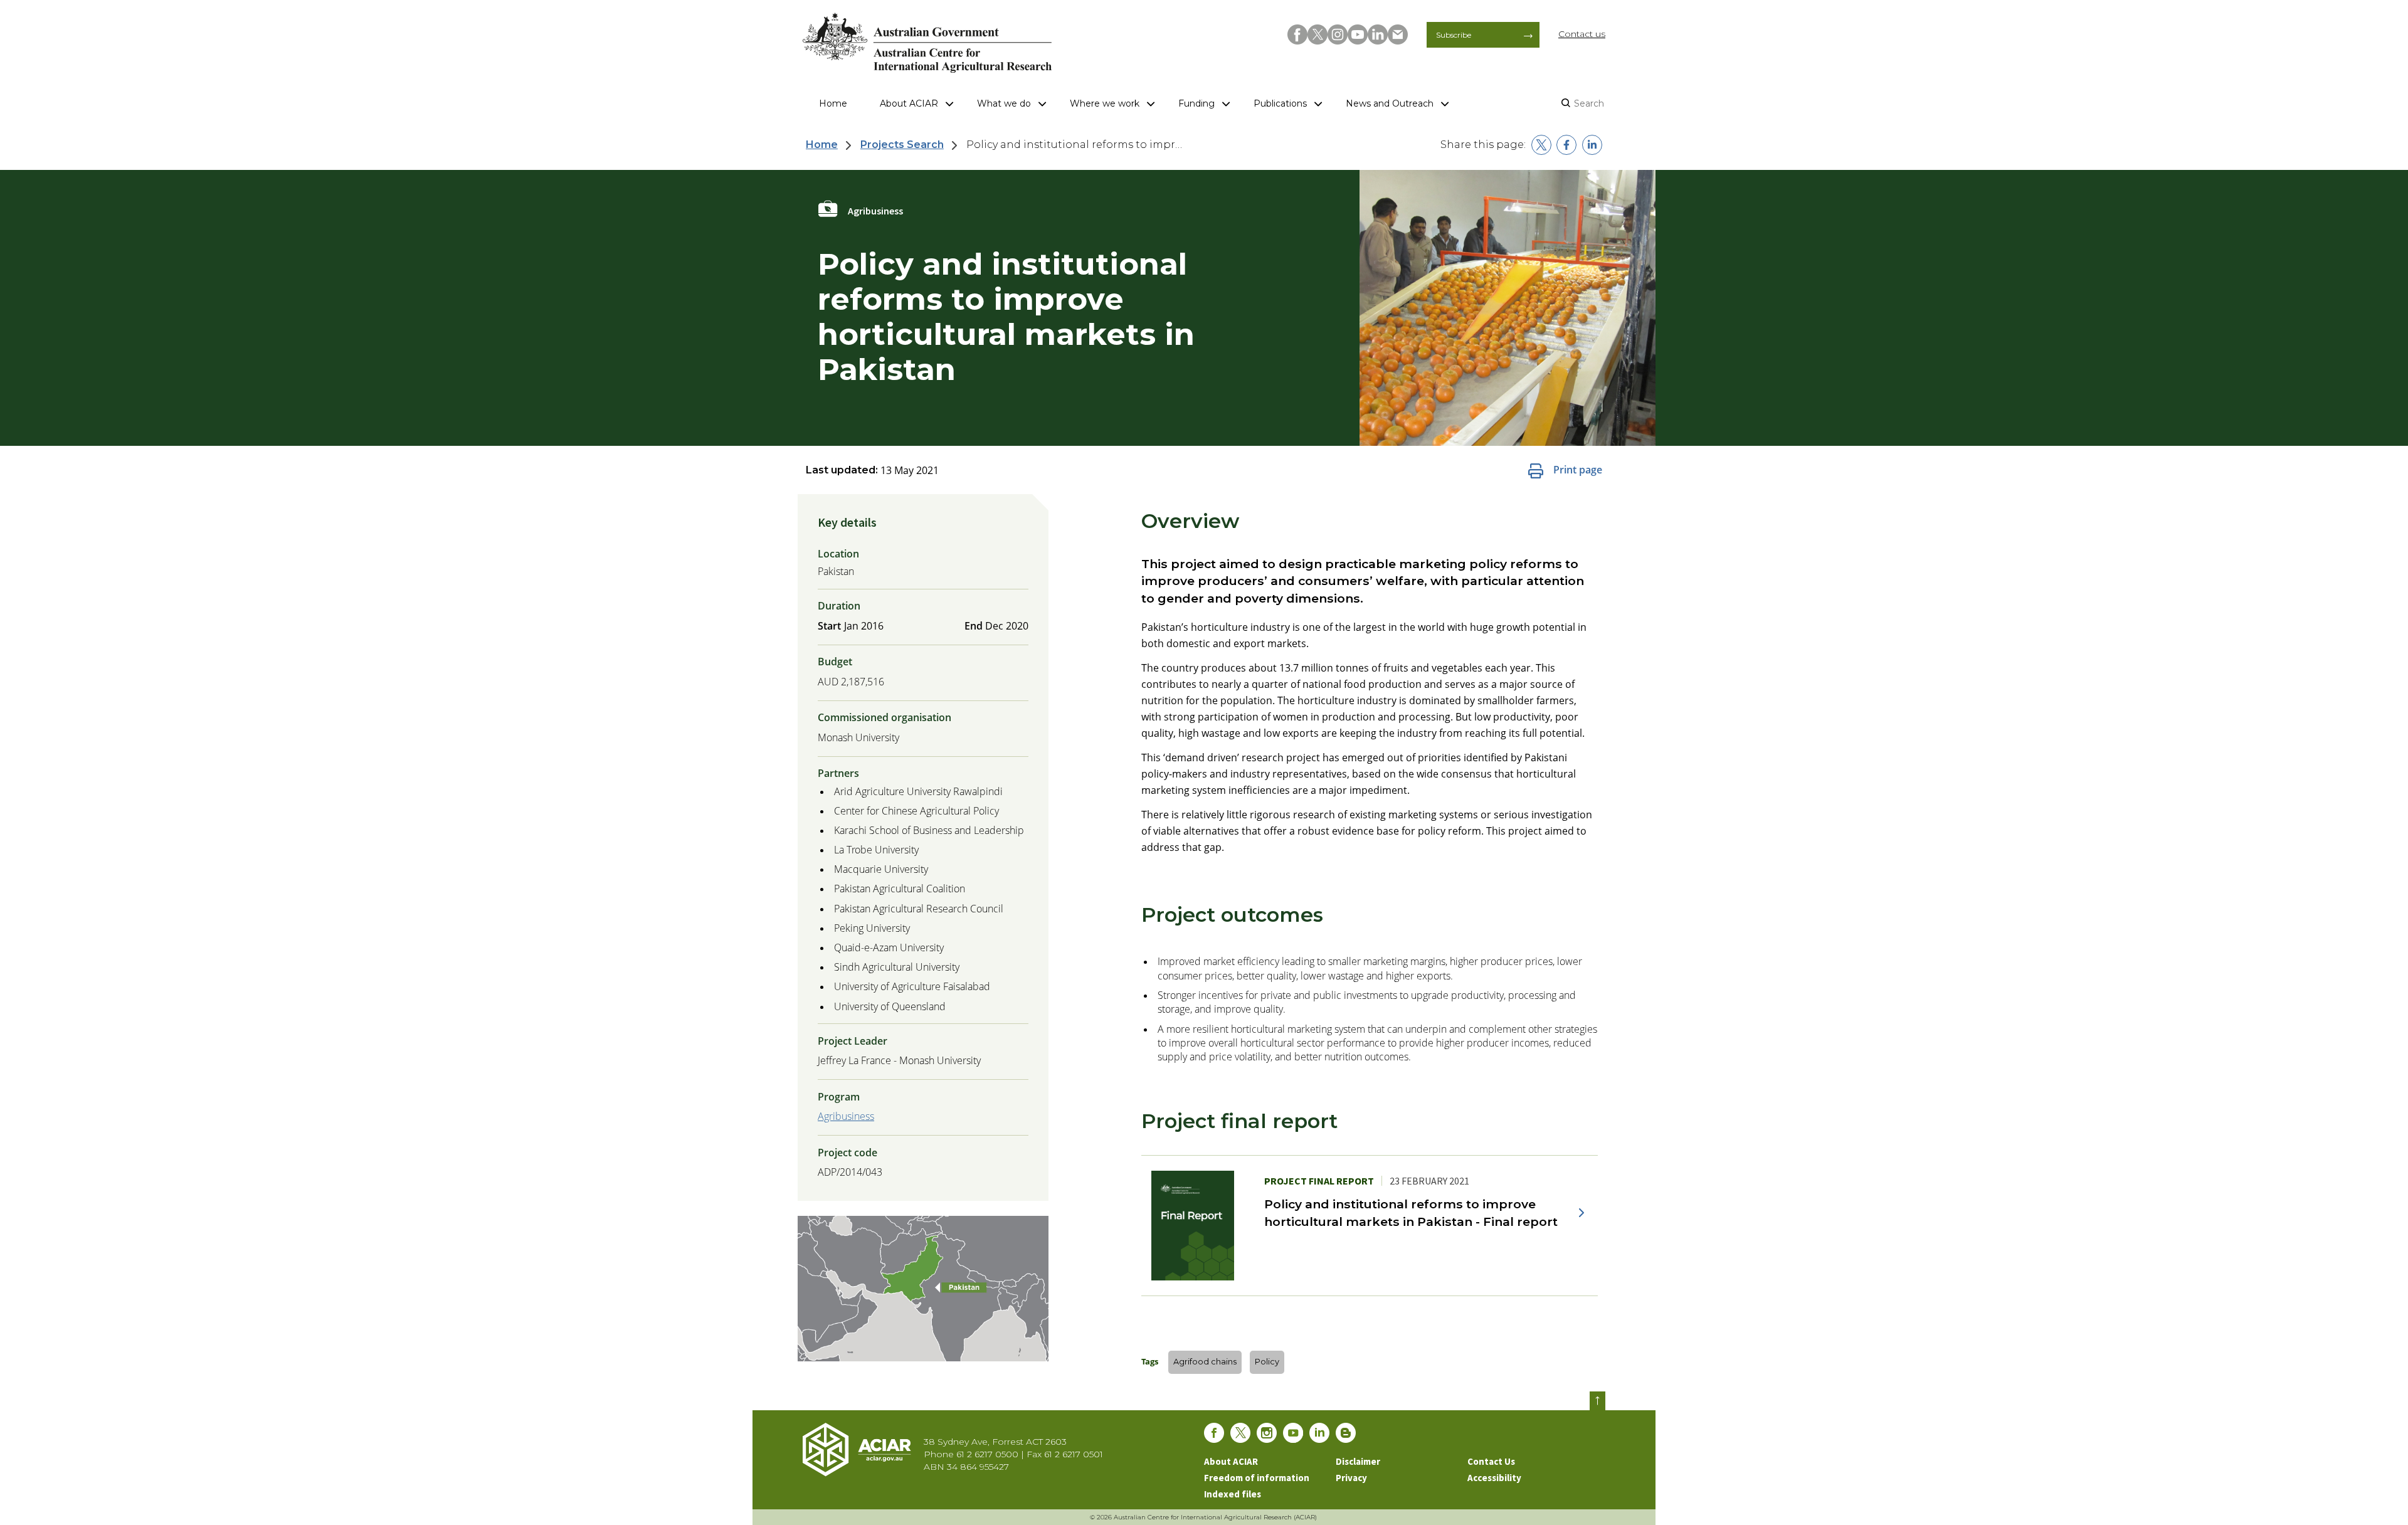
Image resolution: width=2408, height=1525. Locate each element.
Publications (1280, 103)
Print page (1578, 470)
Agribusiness (846, 1116)
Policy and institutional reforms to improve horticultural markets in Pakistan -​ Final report (1411, 1212)
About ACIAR (909, 103)
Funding (1196, 103)
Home (833, 103)
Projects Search (902, 145)
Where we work (1105, 103)
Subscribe (1454, 35)
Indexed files (1233, 1494)
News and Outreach (1390, 103)
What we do (1004, 103)
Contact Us (1491, 1461)
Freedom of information (1257, 1478)
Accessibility (1494, 1478)
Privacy (1351, 1478)
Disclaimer (1358, 1461)
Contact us (1582, 34)
